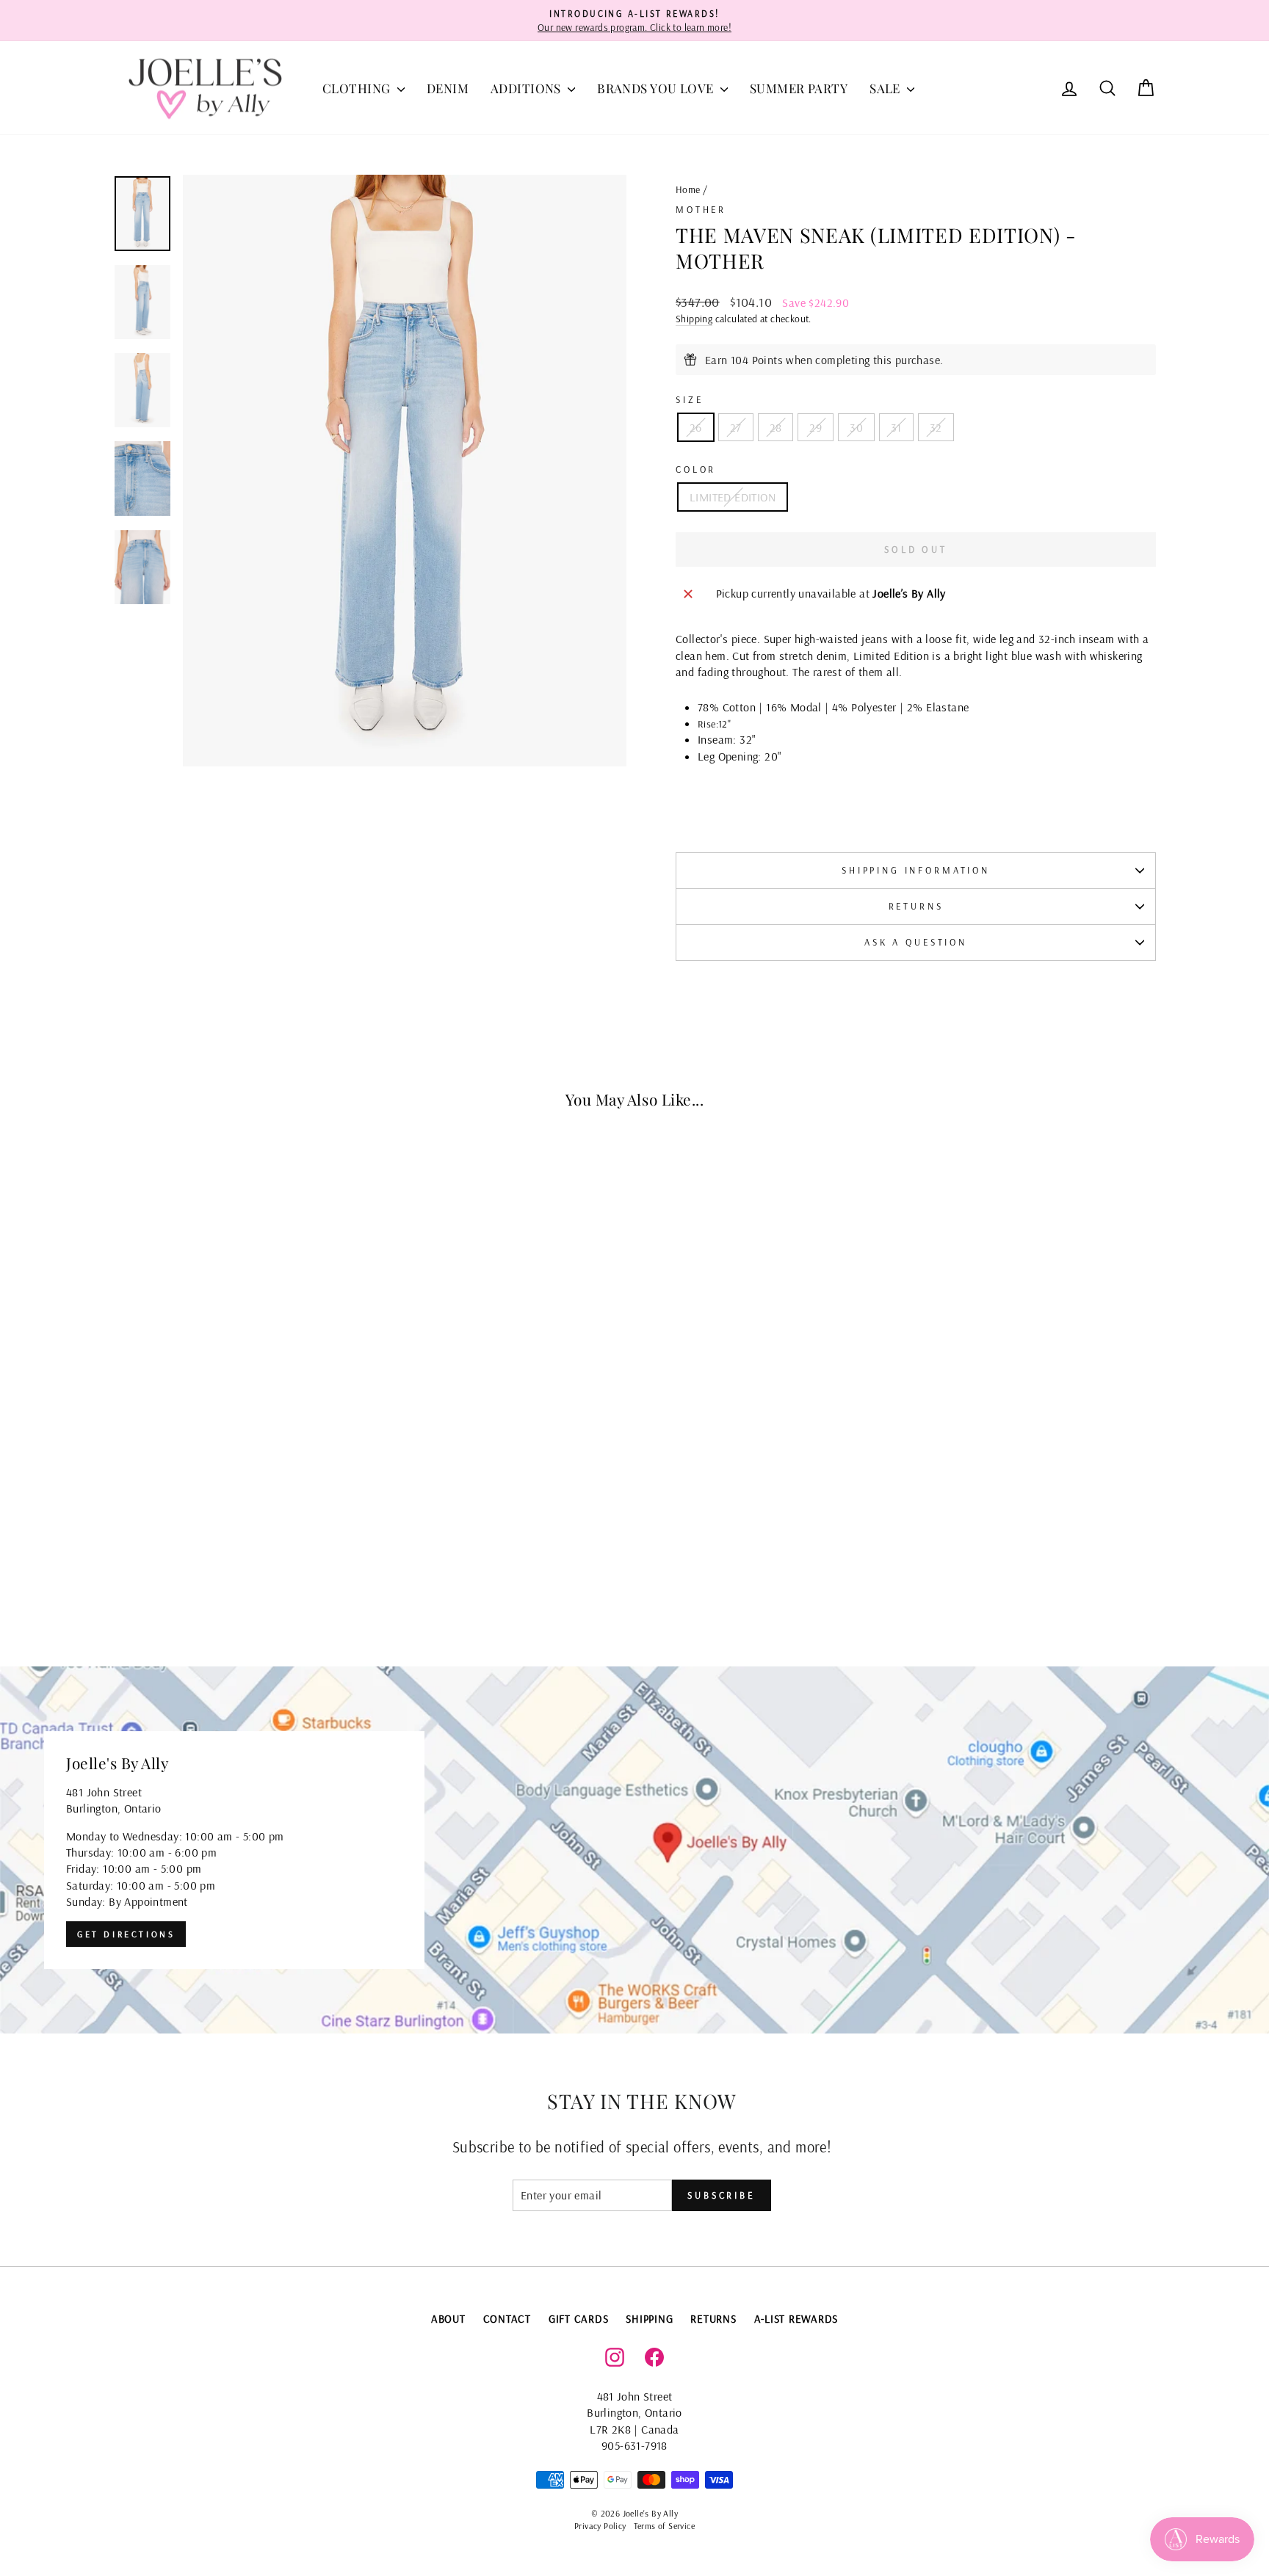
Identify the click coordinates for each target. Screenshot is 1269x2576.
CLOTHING (358, 88)
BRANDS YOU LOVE (657, 88)
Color (696, 469)
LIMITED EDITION (733, 497)
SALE (886, 88)
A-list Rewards (796, 2319)
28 (776, 427)
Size (689, 399)
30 (856, 427)
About (448, 2319)
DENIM (448, 88)
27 (736, 427)
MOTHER (701, 209)
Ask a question (916, 942)
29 (816, 427)
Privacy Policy (600, 2526)
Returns (916, 906)
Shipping (694, 318)
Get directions (126, 1934)
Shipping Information (916, 870)
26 (696, 427)
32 (936, 427)
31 (896, 427)
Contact (507, 2319)
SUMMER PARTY (799, 88)
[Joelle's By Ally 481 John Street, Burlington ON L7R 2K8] (634, 1850)
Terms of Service (664, 2526)
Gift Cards (579, 2319)
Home (688, 189)
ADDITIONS (527, 88)
